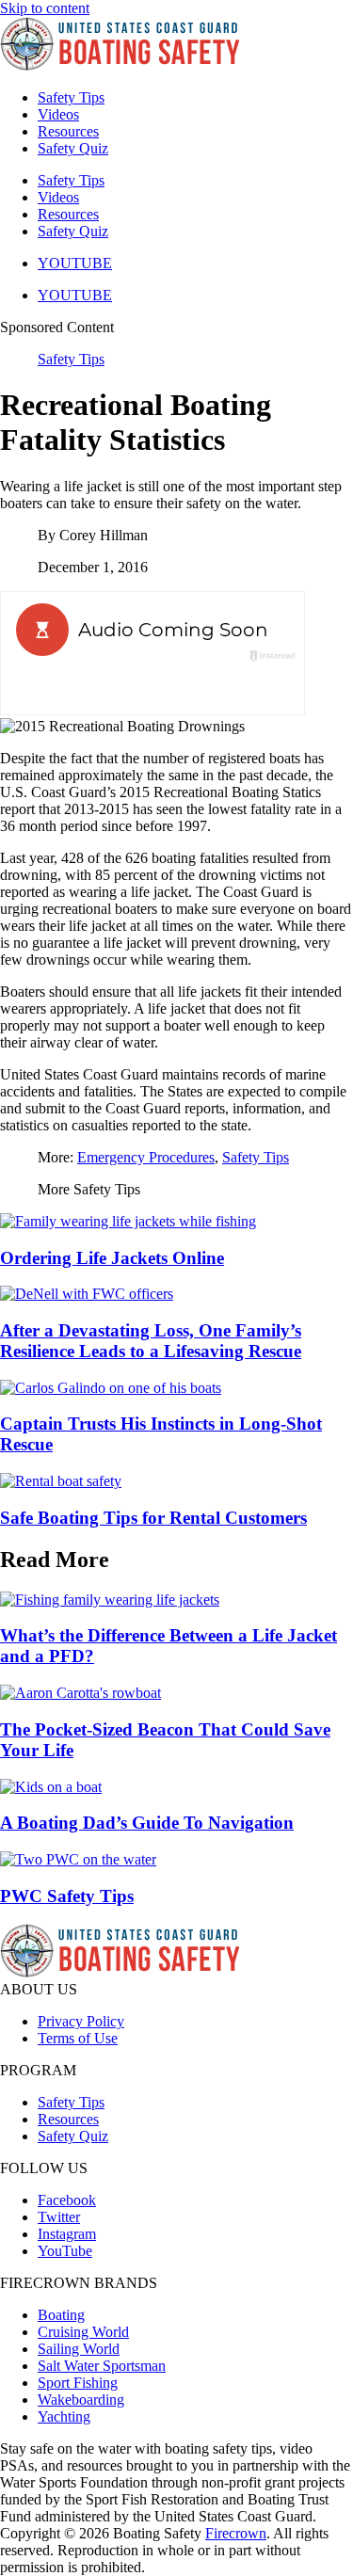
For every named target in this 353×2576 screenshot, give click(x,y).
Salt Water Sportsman (102, 2366)
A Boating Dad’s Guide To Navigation (147, 1823)
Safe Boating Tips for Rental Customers (153, 1518)
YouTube (65, 2251)
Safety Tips (71, 97)
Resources (68, 131)
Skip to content (45, 8)
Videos (58, 114)
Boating (61, 2315)
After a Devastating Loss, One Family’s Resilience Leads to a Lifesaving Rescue (151, 1341)
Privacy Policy (81, 2021)
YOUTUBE (75, 263)
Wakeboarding (81, 2400)
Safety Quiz (73, 148)
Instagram (67, 2234)
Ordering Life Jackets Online (112, 1258)
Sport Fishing (78, 2383)
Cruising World (83, 2332)
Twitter (59, 2217)
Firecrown (236, 2533)
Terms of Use (78, 2038)
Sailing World (79, 2349)
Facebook (67, 2200)
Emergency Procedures (146, 1157)
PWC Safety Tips (67, 1896)
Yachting (64, 2416)
